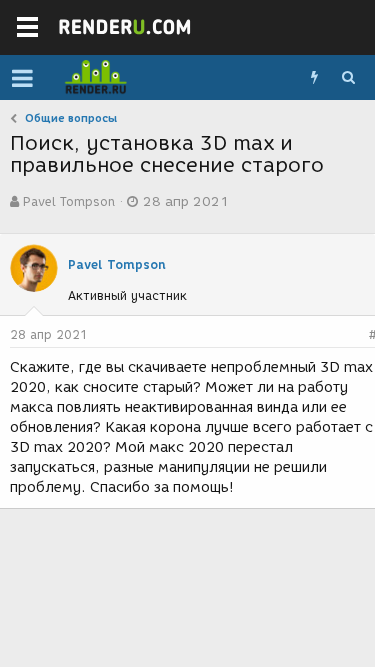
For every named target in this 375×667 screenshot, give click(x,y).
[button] (22, 78)
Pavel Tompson (69, 201)
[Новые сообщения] (314, 78)
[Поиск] (348, 78)
